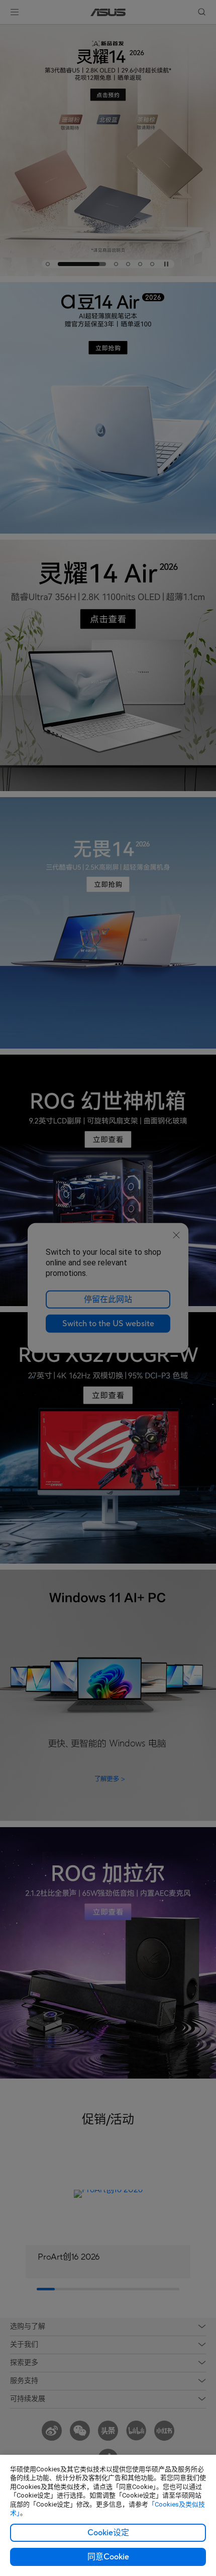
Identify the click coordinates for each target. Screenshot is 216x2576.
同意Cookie (108, 2557)
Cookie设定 (108, 2533)
